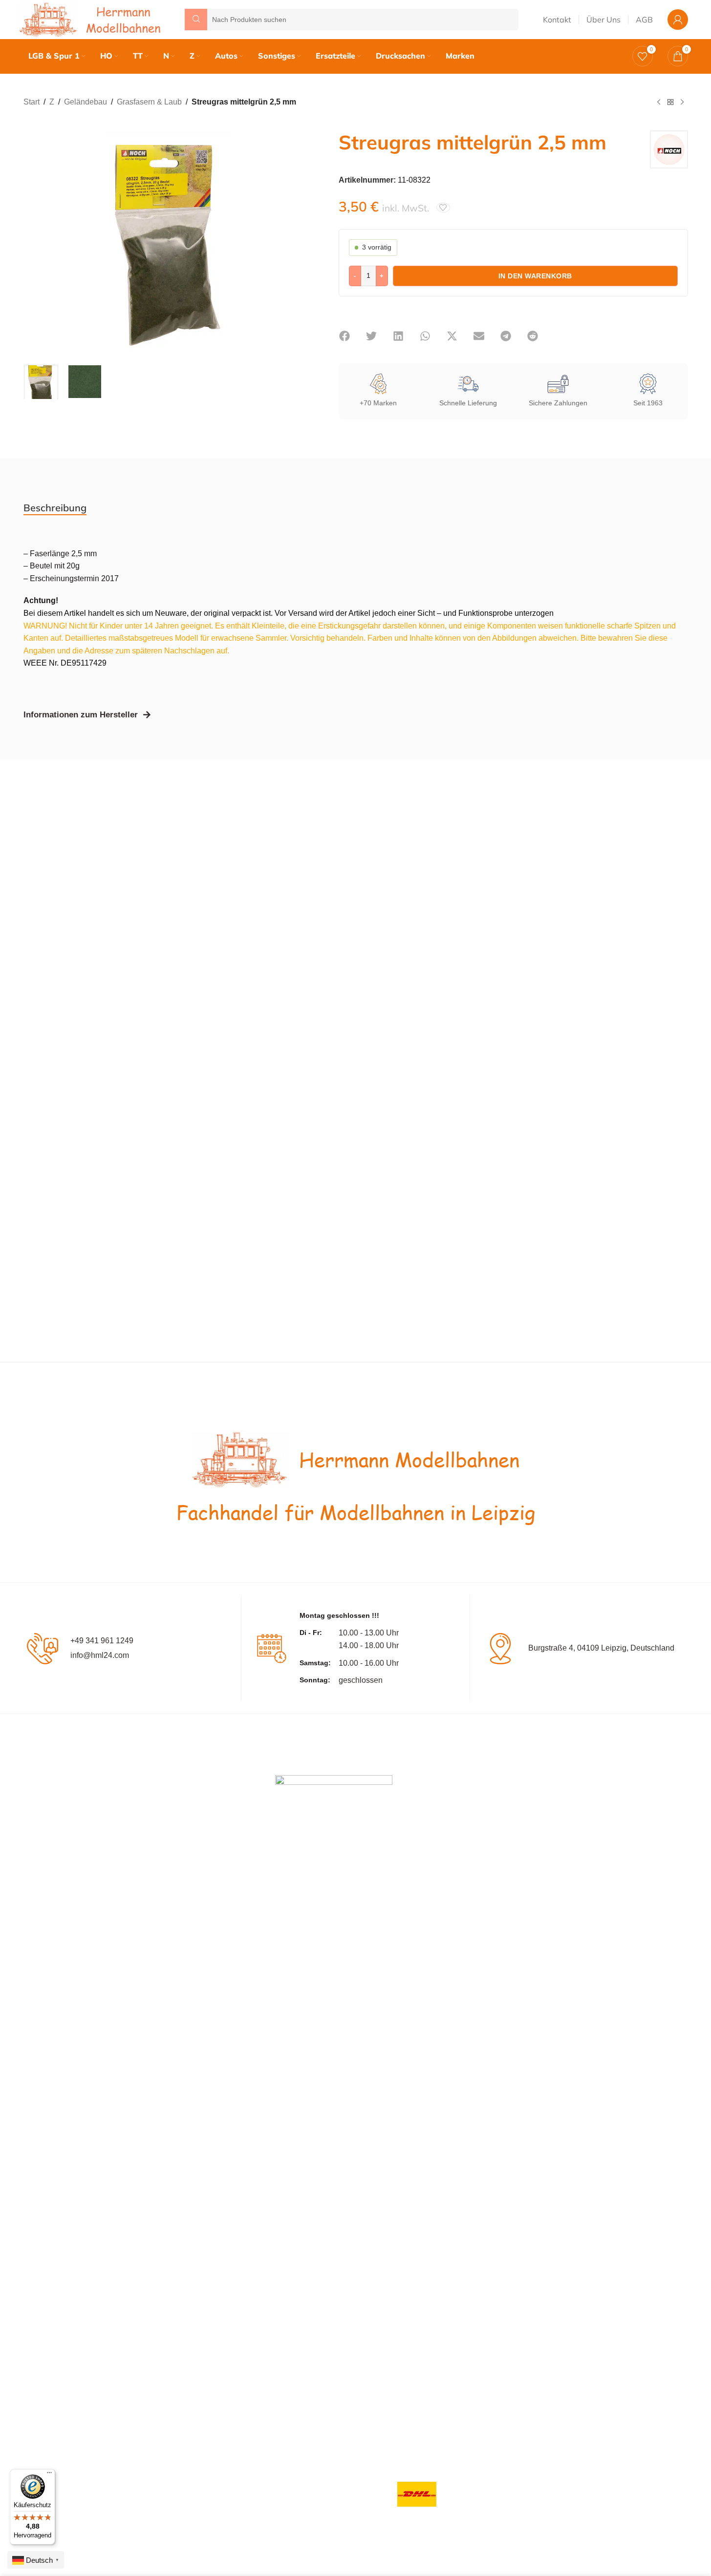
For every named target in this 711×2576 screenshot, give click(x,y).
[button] (345, 336)
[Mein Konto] (678, 20)
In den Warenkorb (535, 276)
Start (32, 102)
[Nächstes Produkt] (682, 103)
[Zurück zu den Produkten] (670, 103)
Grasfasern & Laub (149, 102)
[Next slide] (300, 240)
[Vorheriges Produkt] (659, 103)
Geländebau (86, 102)
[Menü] (49, 2475)
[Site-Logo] (92, 19)
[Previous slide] (33, 240)
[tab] (55, 508)
